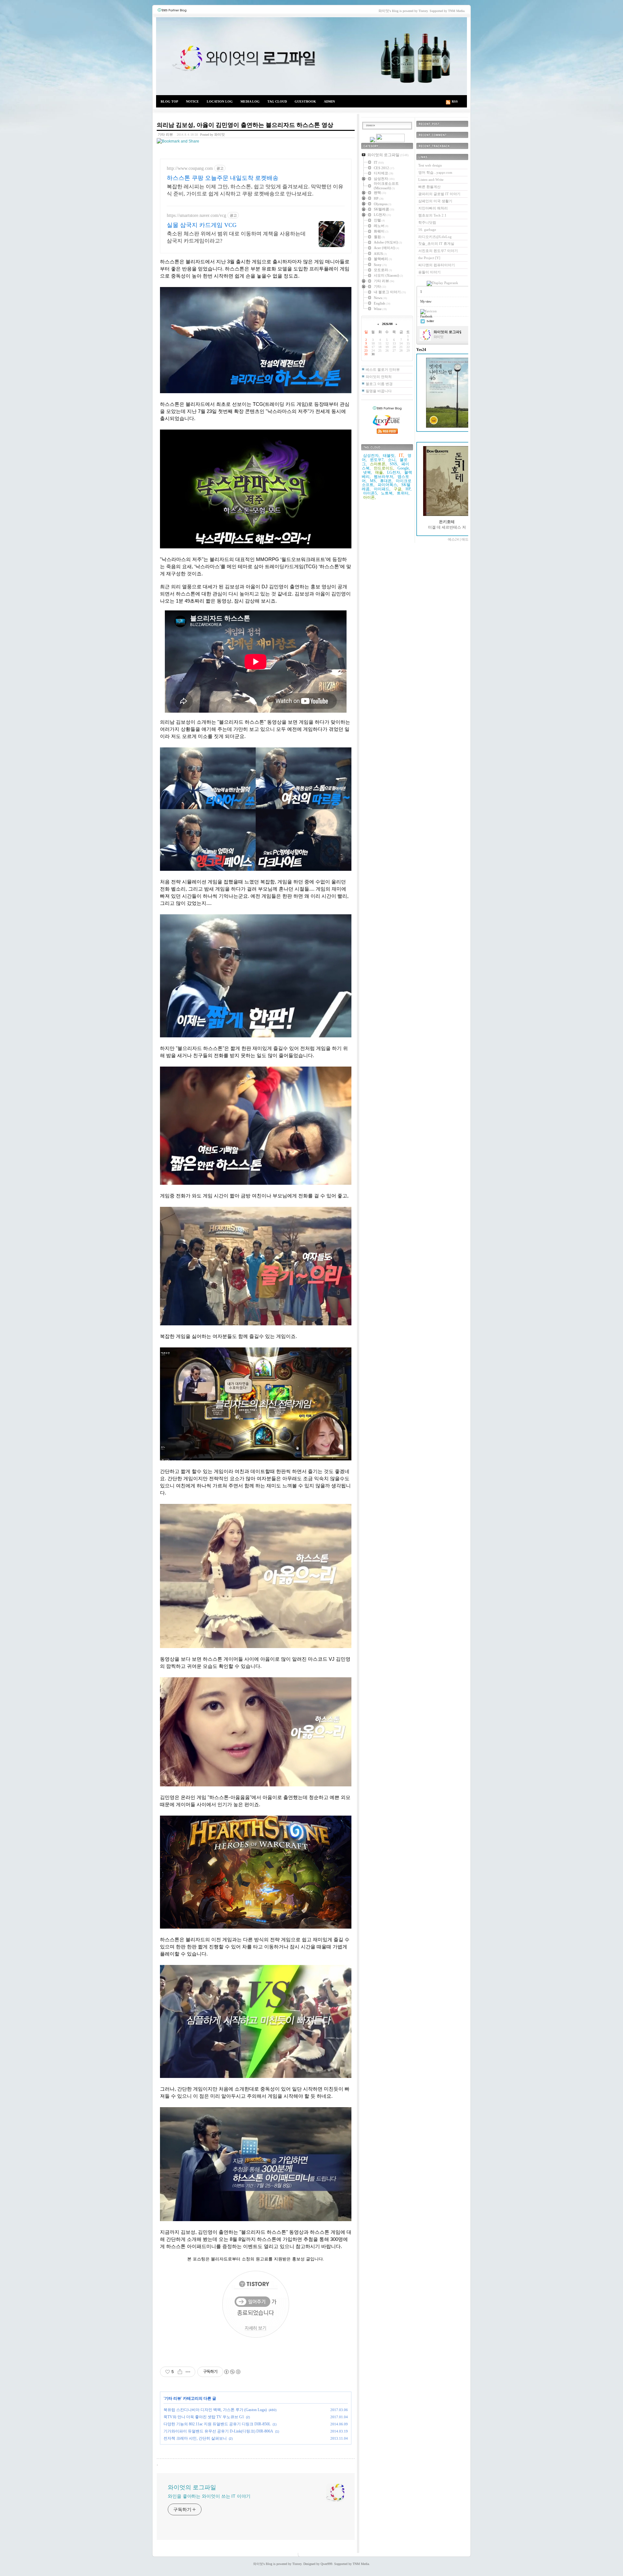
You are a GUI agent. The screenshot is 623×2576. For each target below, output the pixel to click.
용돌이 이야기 (429, 272)
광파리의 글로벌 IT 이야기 (439, 194)
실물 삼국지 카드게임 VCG (202, 225)
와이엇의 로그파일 (311, 56)
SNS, (394, 464)
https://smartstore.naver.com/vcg (196, 215)
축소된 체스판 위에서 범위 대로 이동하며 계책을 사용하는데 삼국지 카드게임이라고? (236, 237)
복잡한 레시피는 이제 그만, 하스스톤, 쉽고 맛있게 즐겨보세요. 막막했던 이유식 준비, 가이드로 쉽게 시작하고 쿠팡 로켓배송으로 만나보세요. (255, 190)
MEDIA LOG (250, 101)
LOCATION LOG (220, 101)
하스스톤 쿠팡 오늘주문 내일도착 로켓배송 (223, 178)
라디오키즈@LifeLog (435, 237)
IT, (402, 455)
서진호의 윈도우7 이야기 (438, 251)
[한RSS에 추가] (373, 141)
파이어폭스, (388, 485)
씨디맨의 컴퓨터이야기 (437, 265)
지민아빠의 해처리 (433, 208)
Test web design (430, 165)
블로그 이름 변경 (379, 384)
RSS (455, 101)
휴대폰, (386, 481)
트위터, (403, 493)
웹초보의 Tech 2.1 (432, 215)
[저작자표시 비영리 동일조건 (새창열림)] (232, 2372)
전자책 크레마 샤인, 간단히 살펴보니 (195, 2438)
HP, (409, 489)
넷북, (367, 472)
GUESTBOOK (305, 101)
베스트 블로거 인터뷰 (383, 369)
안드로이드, (384, 468)
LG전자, (394, 472)
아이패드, (382, 489)
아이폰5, (370, 493)
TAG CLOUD (277, 101)
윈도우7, (377, 460)
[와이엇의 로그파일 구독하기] (390, 141)
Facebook (426, 316)
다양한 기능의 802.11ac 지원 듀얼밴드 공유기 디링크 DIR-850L (217, 2424)
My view (426, 301)
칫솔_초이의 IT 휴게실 (436, 244)
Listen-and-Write (431, 180)
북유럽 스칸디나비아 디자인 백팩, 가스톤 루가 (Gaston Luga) (215, 2410)
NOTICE (192, 101)
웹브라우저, (384, 477)
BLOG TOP (169, 101)
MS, (373, 481)
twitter (430, 321)
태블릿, (389, 456)
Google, (404, 468)
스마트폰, (378, 464)
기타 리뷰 (165, 134)
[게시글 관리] (188, 2372)
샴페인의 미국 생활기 (435, 201)
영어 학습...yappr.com (435, 172)
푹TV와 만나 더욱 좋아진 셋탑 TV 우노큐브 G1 (204, 2417)
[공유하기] (180, 2372)
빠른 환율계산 (429, 187)
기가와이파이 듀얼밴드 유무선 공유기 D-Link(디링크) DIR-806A (218, 2431)
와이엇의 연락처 (379, 377)
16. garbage (427, 230)
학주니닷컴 (427, 222)
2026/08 (387, 324)
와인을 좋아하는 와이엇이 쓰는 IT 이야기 (209, 2496)
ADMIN (329, 101)
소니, (392, 460)
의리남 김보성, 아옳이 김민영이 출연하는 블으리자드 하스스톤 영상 (245, 125)
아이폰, (369, 497)
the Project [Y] (429, 258)
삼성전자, (371, 456)
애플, (379, 472)
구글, (398, 489)
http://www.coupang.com (190, 168)
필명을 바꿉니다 (379, 391)
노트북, (387, 493)
